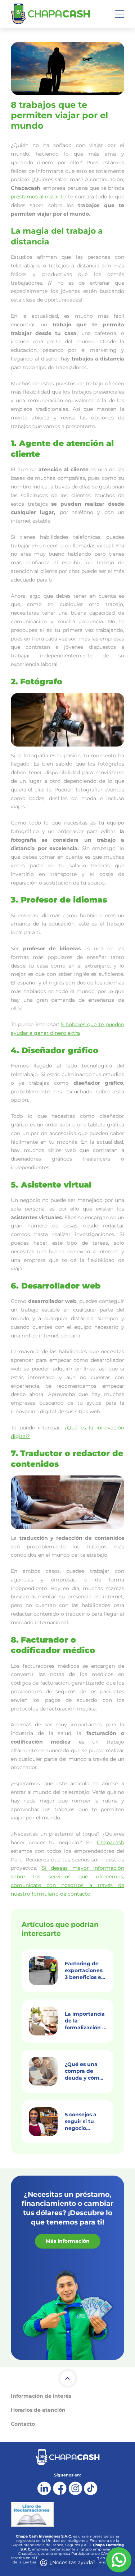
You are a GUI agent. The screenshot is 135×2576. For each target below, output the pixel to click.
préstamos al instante (38, 197)
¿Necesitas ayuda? (72, 2562)
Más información (68, 2241)
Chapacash (111, 1842)
